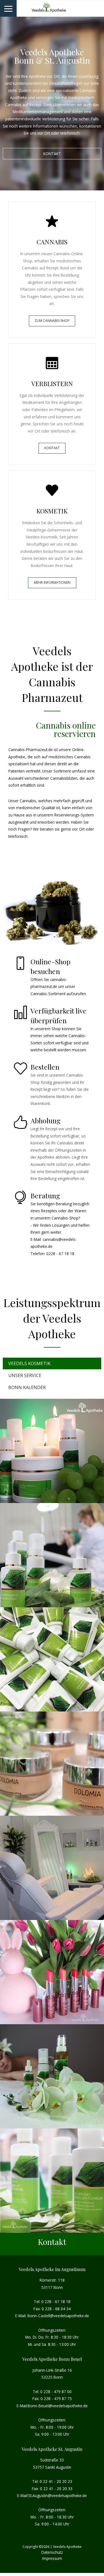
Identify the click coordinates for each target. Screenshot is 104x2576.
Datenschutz (52, 2552)
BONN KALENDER (27, 1387)
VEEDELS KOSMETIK (29, 1363)
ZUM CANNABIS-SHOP (52, 321)
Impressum (52, 2558)
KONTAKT (52, 154)
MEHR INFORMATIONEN (52, 582)
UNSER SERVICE (25, 1375)
